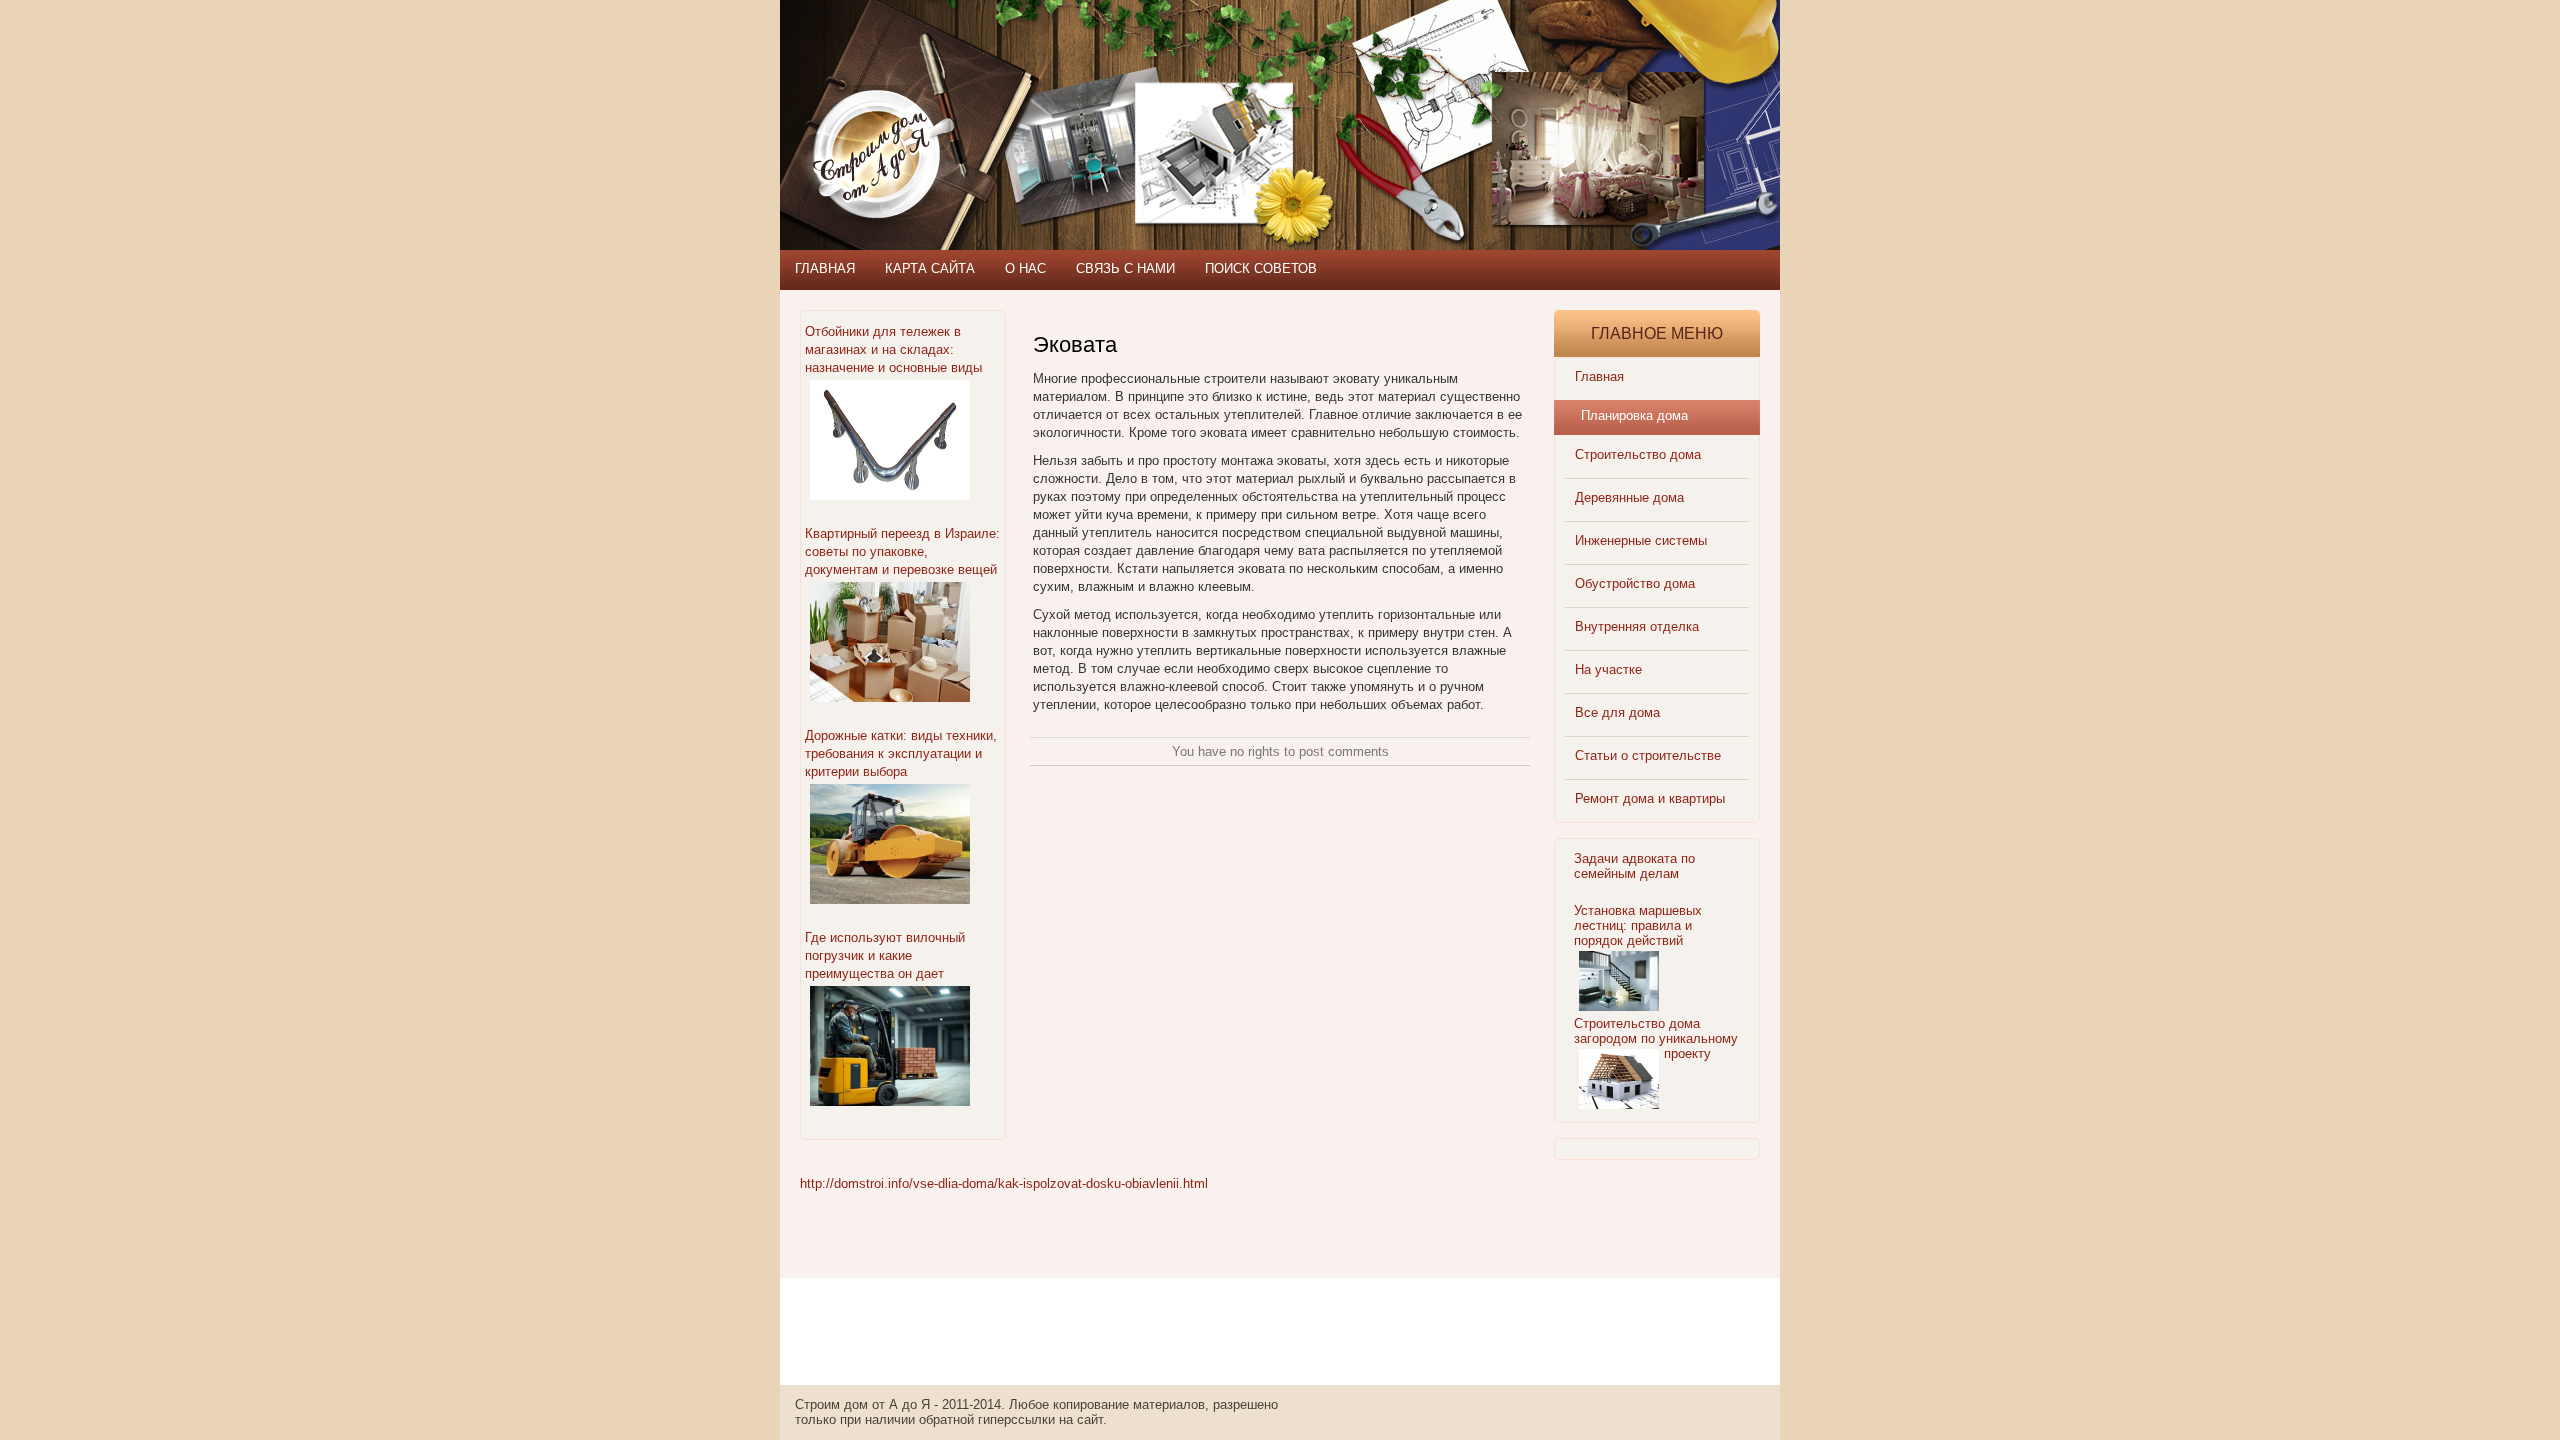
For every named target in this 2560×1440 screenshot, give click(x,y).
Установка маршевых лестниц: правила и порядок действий (1638, 925)
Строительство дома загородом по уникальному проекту (1656, 1038)
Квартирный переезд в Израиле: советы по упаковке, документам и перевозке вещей (902, 551)
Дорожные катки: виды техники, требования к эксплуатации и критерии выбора (901, 753)
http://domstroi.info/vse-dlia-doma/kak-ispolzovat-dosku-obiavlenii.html (1004, 1183)
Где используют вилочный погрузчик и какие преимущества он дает (885, 955)
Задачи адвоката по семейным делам (1634, 866)
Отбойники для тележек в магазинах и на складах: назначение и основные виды (893, 349)
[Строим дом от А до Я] (995, 90)
